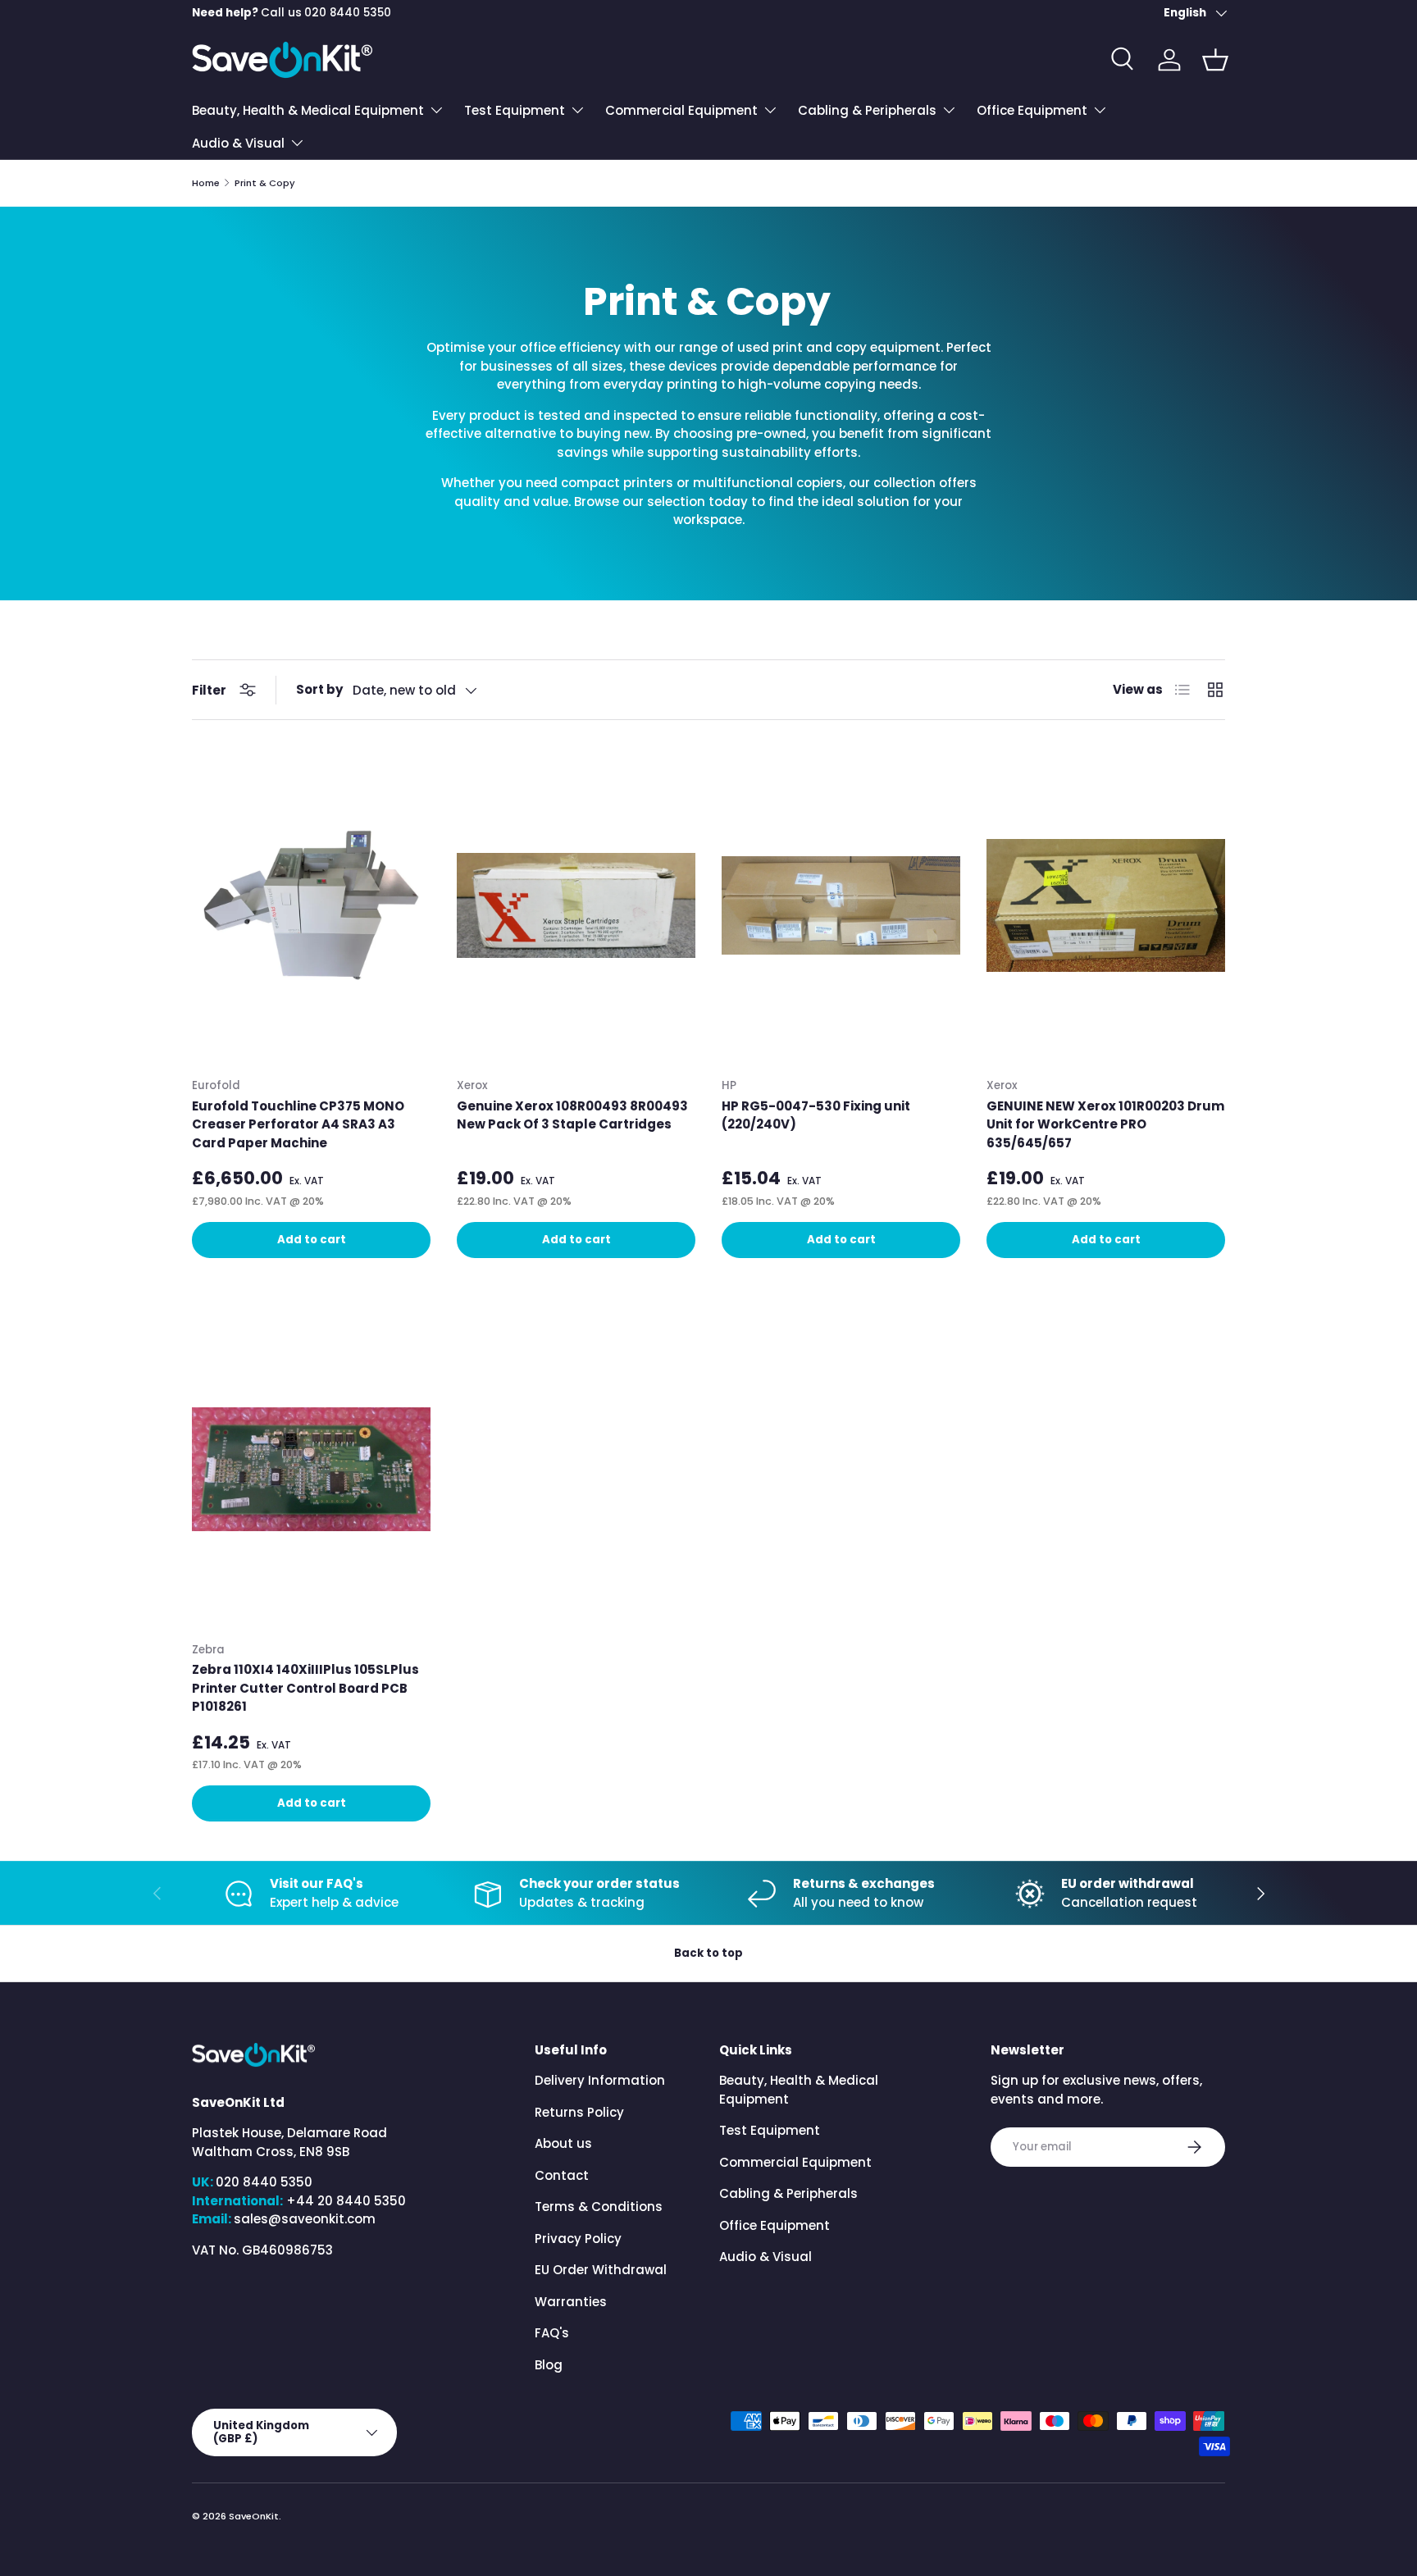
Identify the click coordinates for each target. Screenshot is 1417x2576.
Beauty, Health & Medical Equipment (308, 110)
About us (563, 2143)
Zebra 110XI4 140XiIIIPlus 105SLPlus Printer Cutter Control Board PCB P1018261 (305, 1688)
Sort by (319, 689)
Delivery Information (600, 2080)
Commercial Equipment (681, 110)
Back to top (708, 1953)
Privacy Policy (578, 2239)
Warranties (571, 2302)
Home (206, 183)
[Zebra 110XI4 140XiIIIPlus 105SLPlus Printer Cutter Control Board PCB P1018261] (311, 1470)
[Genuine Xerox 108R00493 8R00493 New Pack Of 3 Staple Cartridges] (576, 905)
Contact (562, 2175)
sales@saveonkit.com (305, 2219)
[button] (1215, 60)
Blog (549, 2365)
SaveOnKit (254, 2516)
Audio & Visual (238, 143)
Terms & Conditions (599, 2207)
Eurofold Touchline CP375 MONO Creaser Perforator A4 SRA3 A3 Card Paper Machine (298, 1124)
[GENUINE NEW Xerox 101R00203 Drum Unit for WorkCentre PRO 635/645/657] (1106, 905)
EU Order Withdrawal (601, 2270)
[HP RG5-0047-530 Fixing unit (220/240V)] (841, 905)
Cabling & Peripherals (867, 110)
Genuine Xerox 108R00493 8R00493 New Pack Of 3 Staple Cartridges (572, 1115)
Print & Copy (265, 183)
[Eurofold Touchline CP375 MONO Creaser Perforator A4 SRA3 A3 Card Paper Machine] (311, 905)
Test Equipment (515, 110)
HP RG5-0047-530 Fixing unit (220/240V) (816, 1115)
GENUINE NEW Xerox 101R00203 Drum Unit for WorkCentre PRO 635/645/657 (1105, 1124)
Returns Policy (579, 2112)
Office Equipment (1032, 110)
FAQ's (552, 2333)
